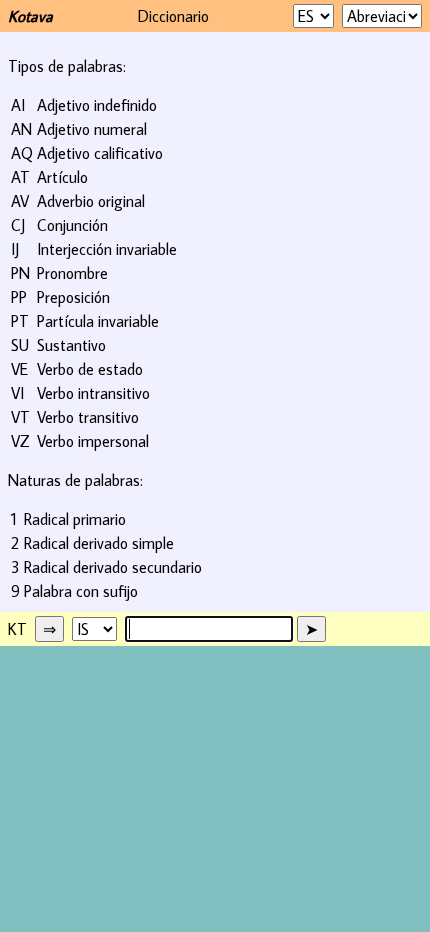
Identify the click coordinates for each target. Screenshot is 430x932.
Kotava (30, 16)
